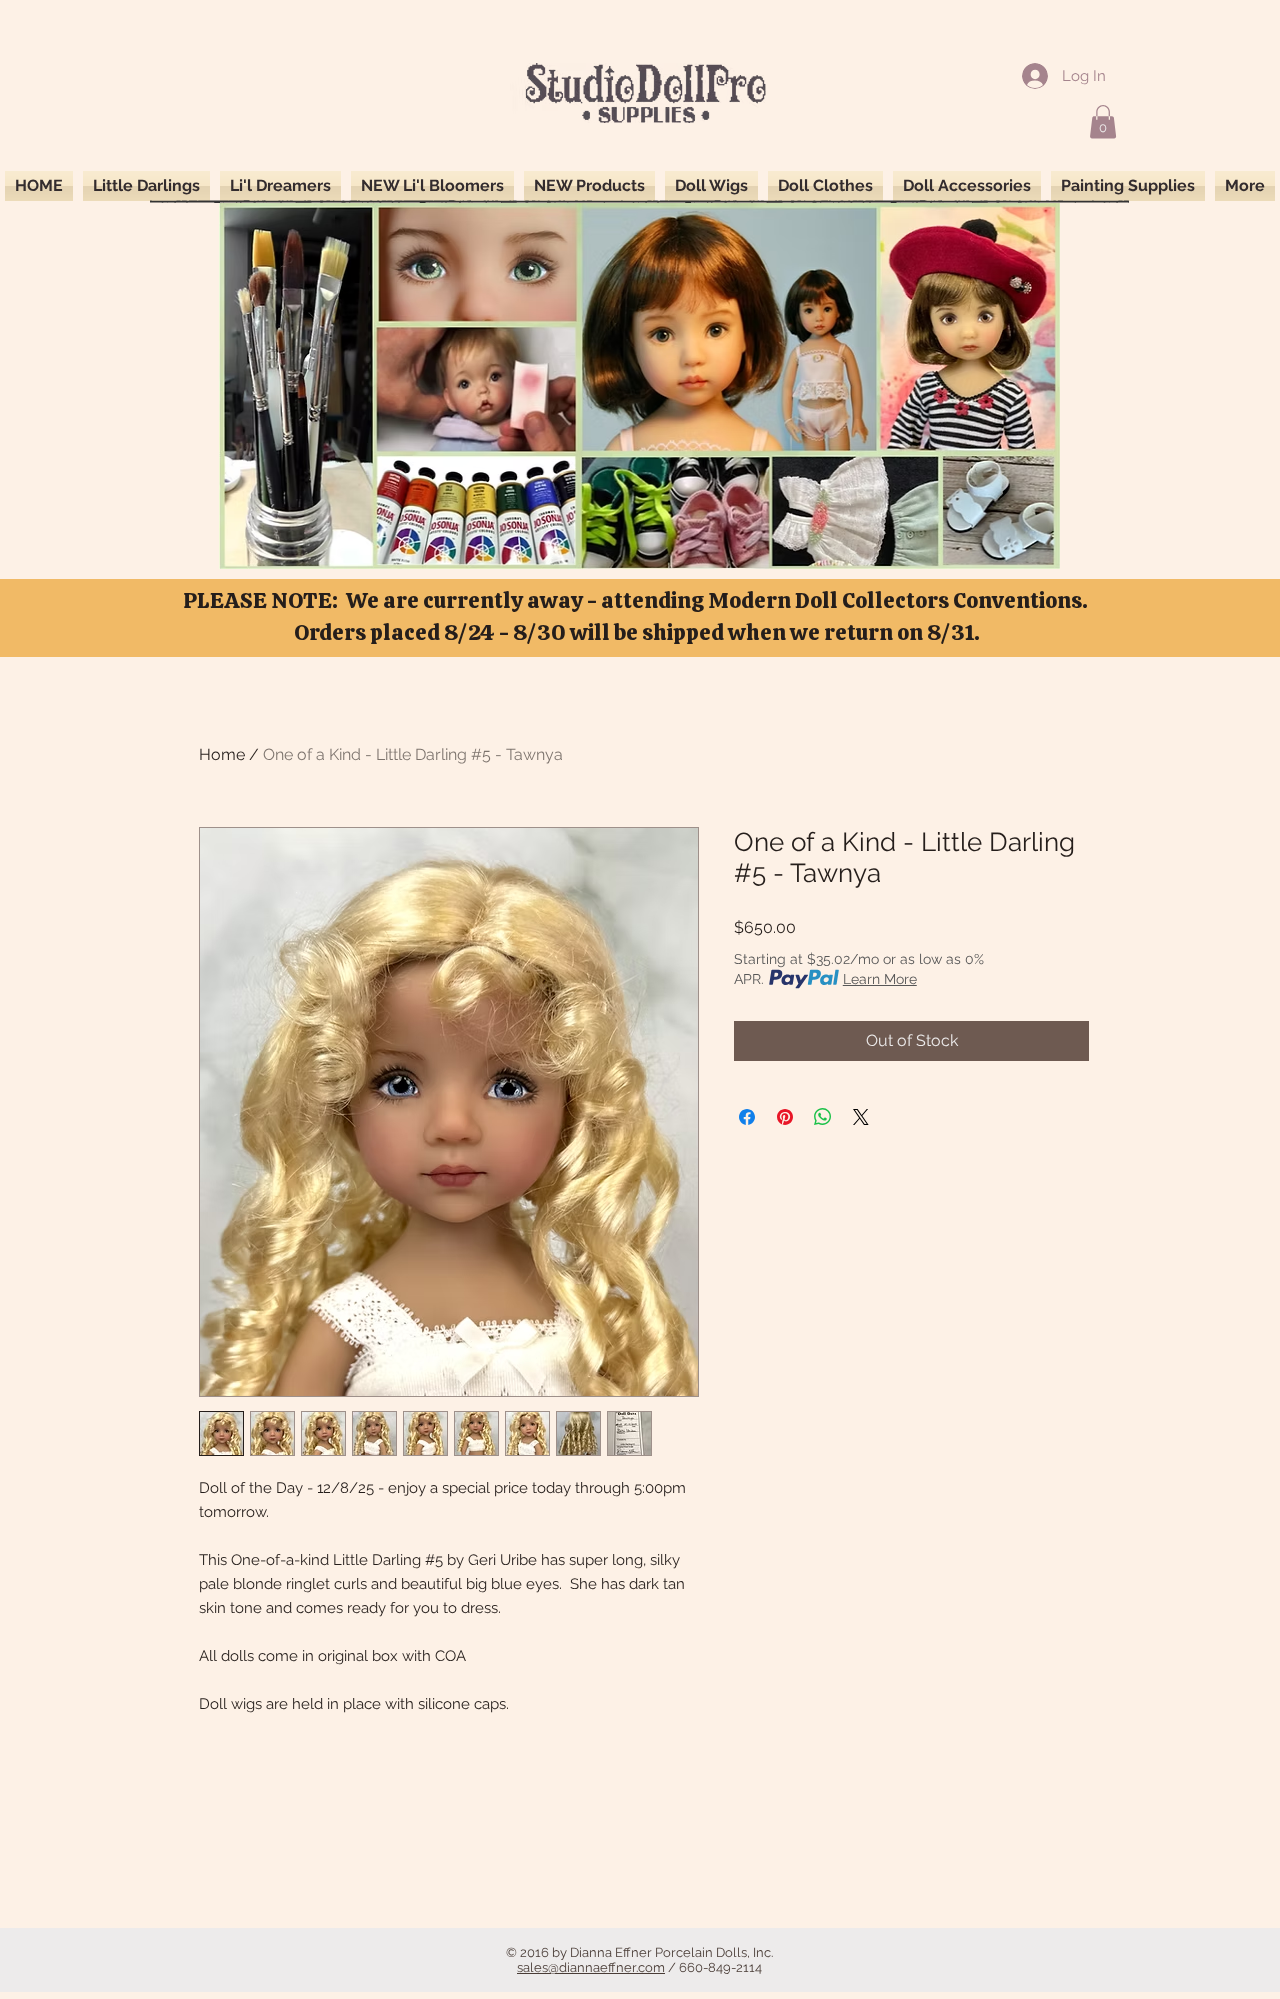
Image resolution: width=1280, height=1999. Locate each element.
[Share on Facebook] (747, 1117)
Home (222, 754)
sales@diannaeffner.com (591, 1967)
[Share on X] (861, 1117)
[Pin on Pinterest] (785, 1117)
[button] (1103, 121)
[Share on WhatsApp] (823, 1117)
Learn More (880, 979)
